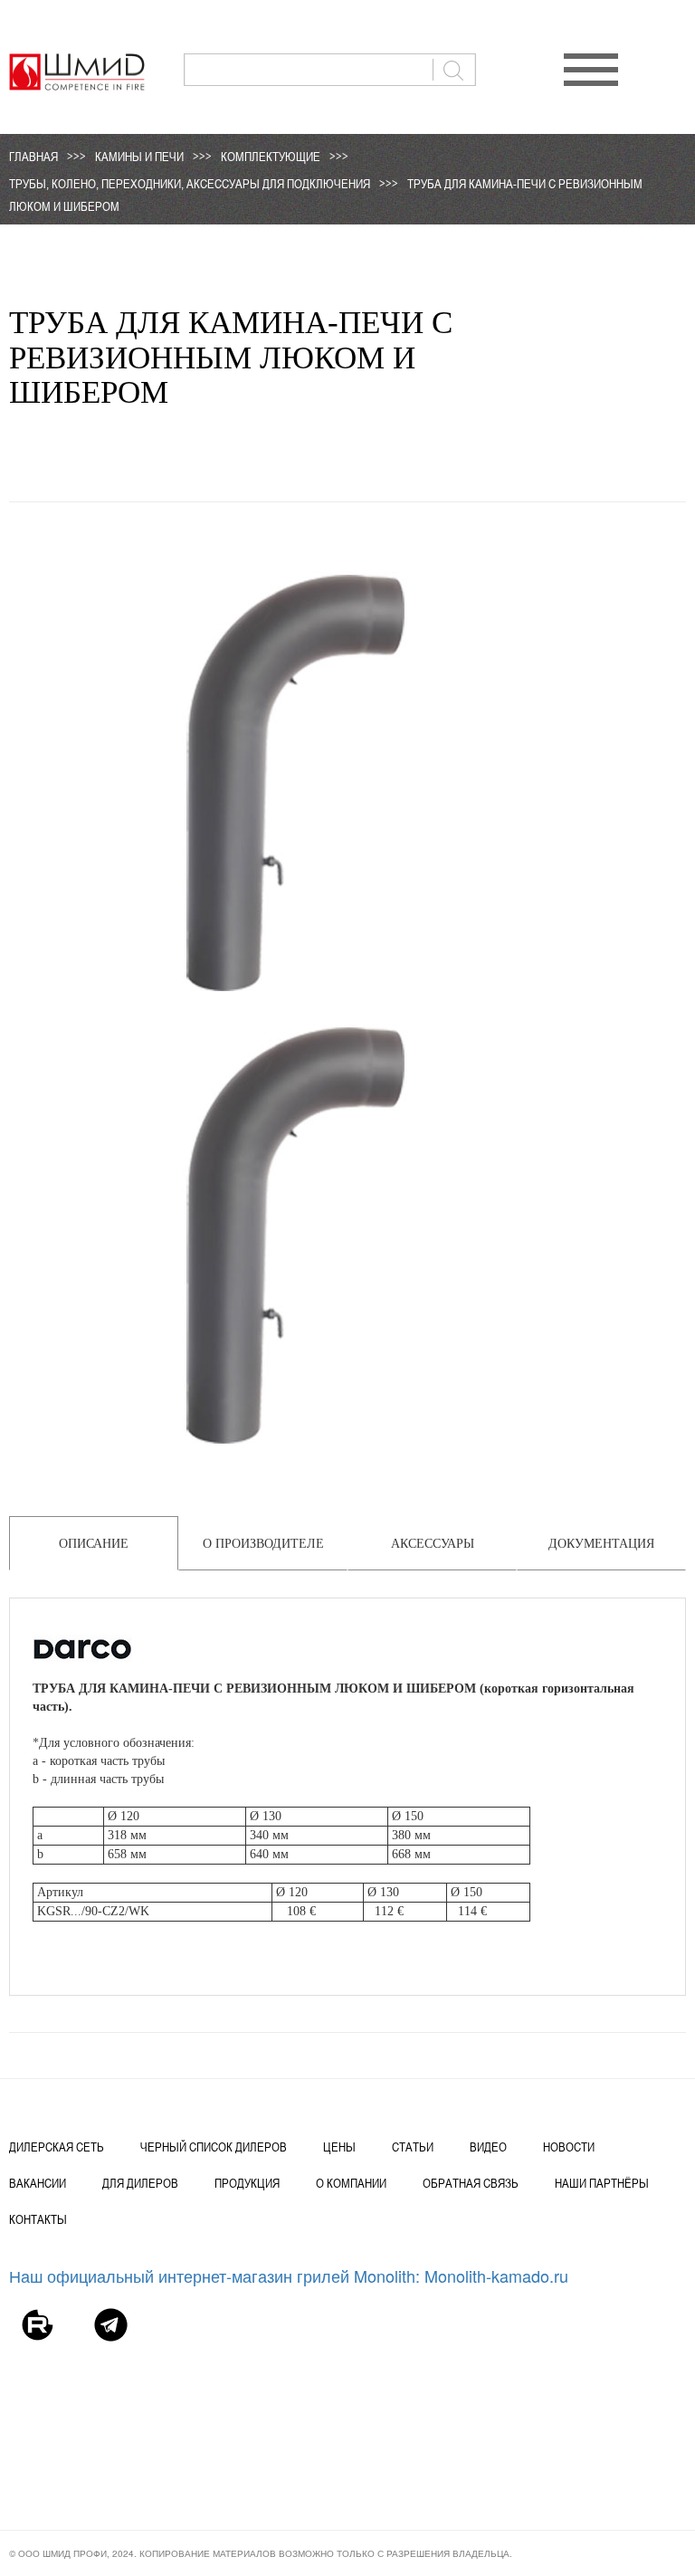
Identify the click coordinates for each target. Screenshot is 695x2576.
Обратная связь (471, 2183)
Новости (569, 2147)
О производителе (263, 1544)
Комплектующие (271, 157)
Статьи (413, 2147)
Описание (94, 1544)
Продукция (247, 2183)
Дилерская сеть (57, 2147)
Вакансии (38, 2183)
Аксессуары (433, 1544)
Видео (488, 2147)
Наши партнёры (602, 2183)
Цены (339, 2147)
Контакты (38, 2219)
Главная (33, 157)
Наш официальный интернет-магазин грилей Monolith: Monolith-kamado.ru (289, 2275)
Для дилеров (140, 2183)
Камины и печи (139, 157)
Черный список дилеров (214, 2147)
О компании (351, 2183)
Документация (601, 1544)
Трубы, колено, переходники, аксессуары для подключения (190, 184)
